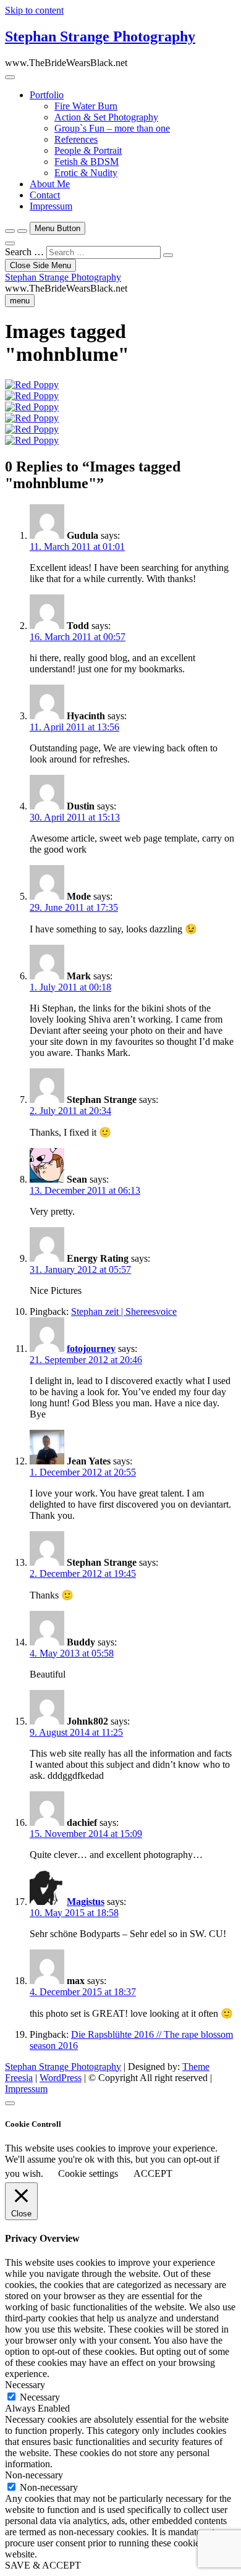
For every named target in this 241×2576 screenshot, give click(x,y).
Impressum (51, 206)
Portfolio (47, 95)
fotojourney (91, 1349)
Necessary (40, 2397)
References (76, 139)
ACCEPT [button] (153, 2173)
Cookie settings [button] (88, 2173)
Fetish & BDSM (87, 162)
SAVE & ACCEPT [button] (43, 2565)
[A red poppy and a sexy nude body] (32, 385)
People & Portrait (88, 150)
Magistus (86, 1902)
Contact (45, 195)
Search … (24, 252)
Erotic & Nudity (86, 173)
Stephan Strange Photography (100, 36)
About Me (50, 184)
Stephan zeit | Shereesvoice (124, 1311)
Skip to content (34, 10)
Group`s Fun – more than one (112, 128)
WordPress (61, 2078)
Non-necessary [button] (34, 2475)
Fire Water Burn (86, 106)
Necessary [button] (25, 2385)
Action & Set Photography (106, 117)
